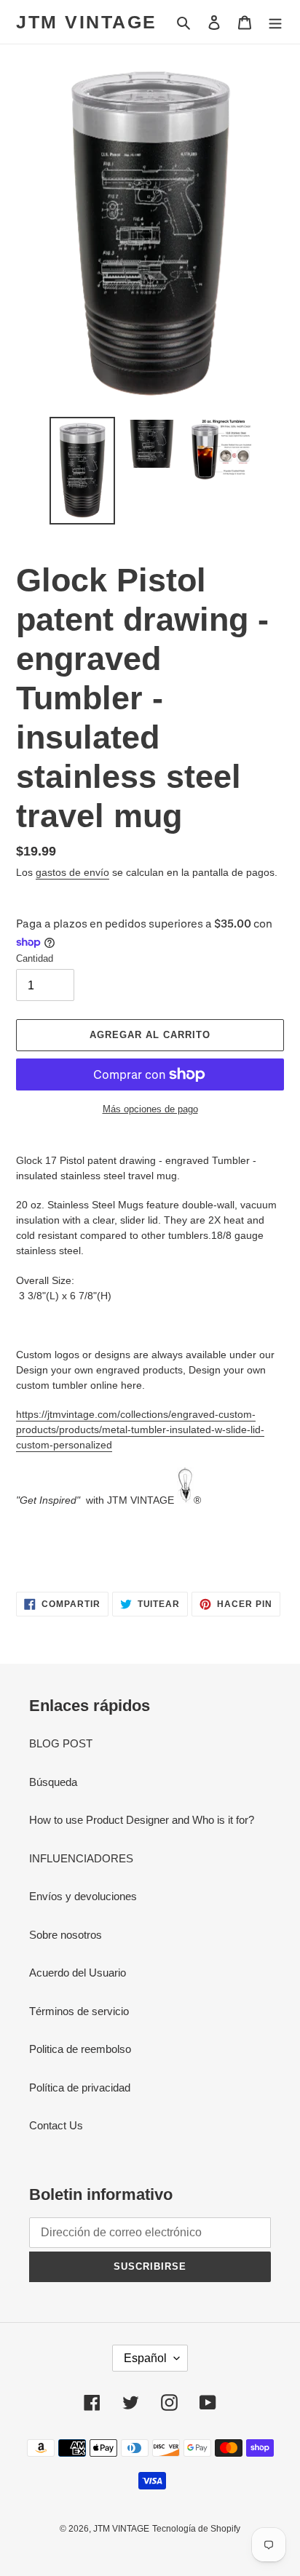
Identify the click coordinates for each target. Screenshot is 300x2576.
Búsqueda (53, 1782)
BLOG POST (61, 1743)
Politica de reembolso (80, 2049)
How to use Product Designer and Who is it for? (142, 1820)
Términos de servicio (79, 2011)
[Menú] (275, 22)
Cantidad (35, 958)
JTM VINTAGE (87, 22)
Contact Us (56, 2125)
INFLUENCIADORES (81, 1858)
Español (145, 2358)
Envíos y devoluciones (83, 1896)
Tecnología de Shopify (196, 2529)
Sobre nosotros (66, 1935)
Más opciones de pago (150, 1109)
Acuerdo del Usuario (78, 1973)
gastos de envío (72, 872)
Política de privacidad (80, 2087)
